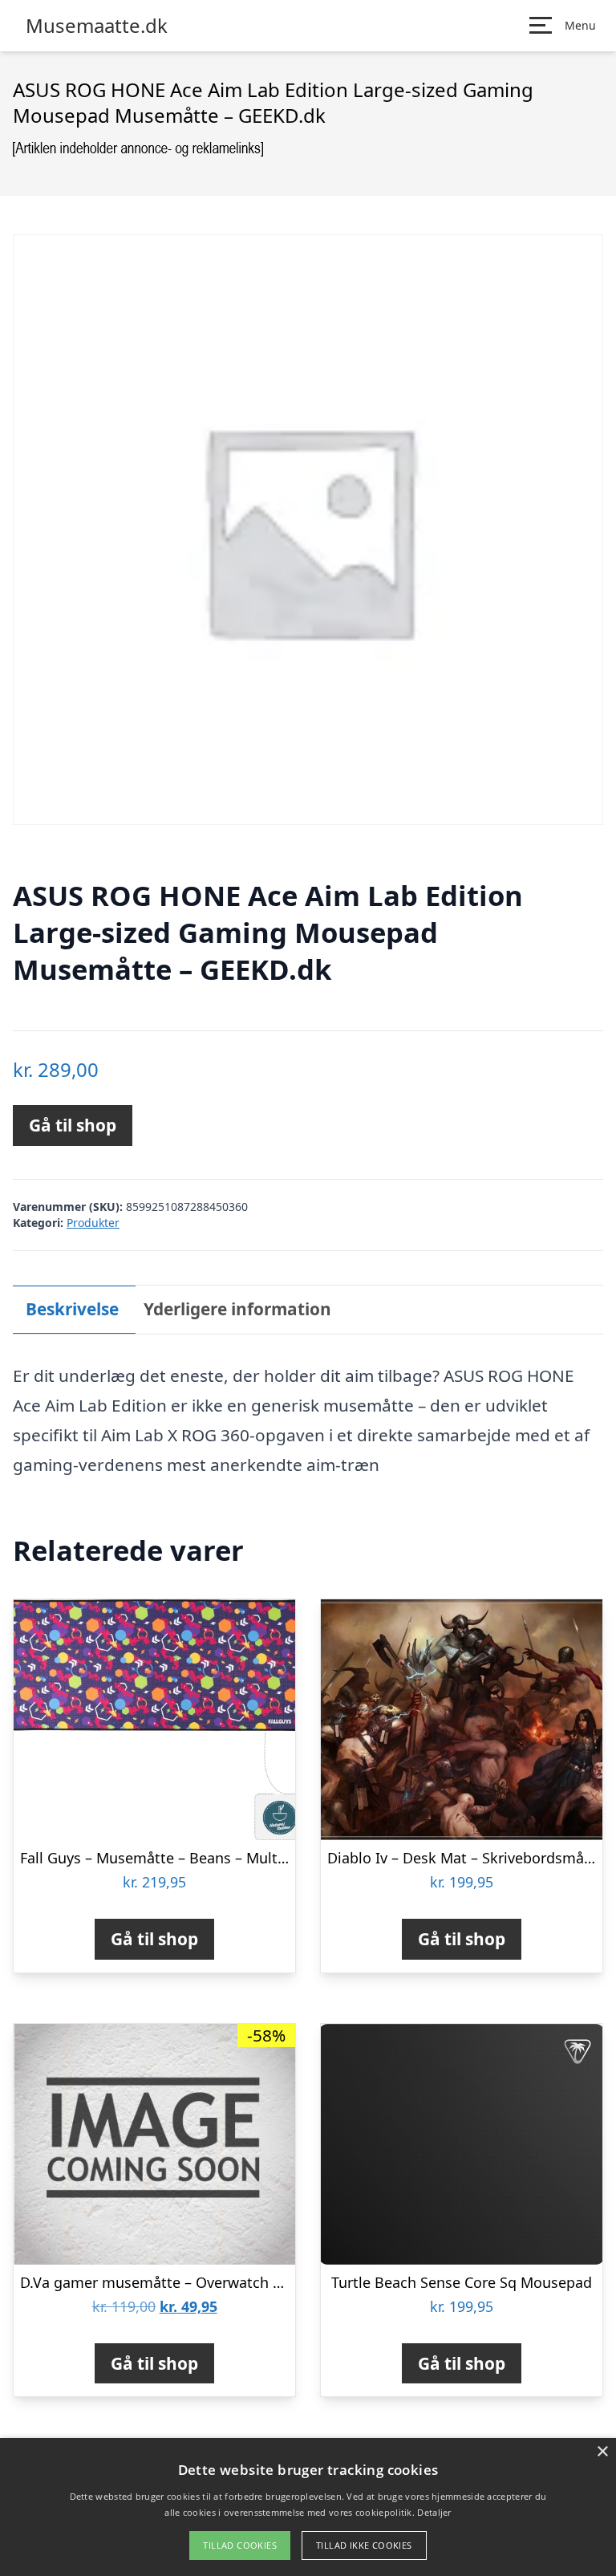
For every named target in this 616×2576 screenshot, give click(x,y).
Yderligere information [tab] (237, 1309)
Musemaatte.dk (97, 26)
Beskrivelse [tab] (72, 1309)
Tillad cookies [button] (240, 2545)
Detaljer (434, 2512)
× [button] (602, 2452)
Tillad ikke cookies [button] (364, 2545)
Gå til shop (73, 1125)
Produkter (93, 1223)
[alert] (308, 2507)
